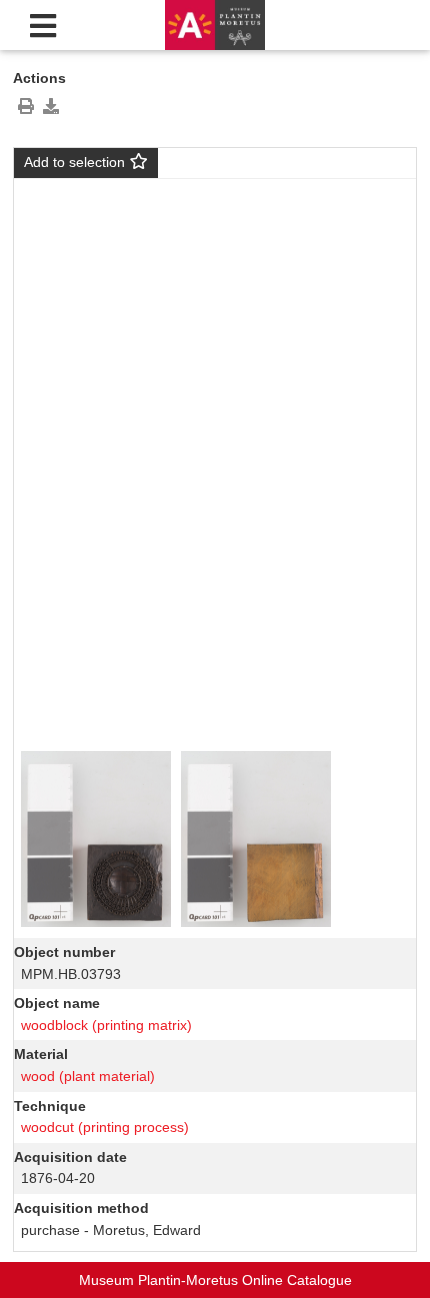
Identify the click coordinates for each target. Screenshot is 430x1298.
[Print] (26, 107)
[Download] (51, 106)
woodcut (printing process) (105, 1127)
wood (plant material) (88, 1076)
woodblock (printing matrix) (106, 1025)
